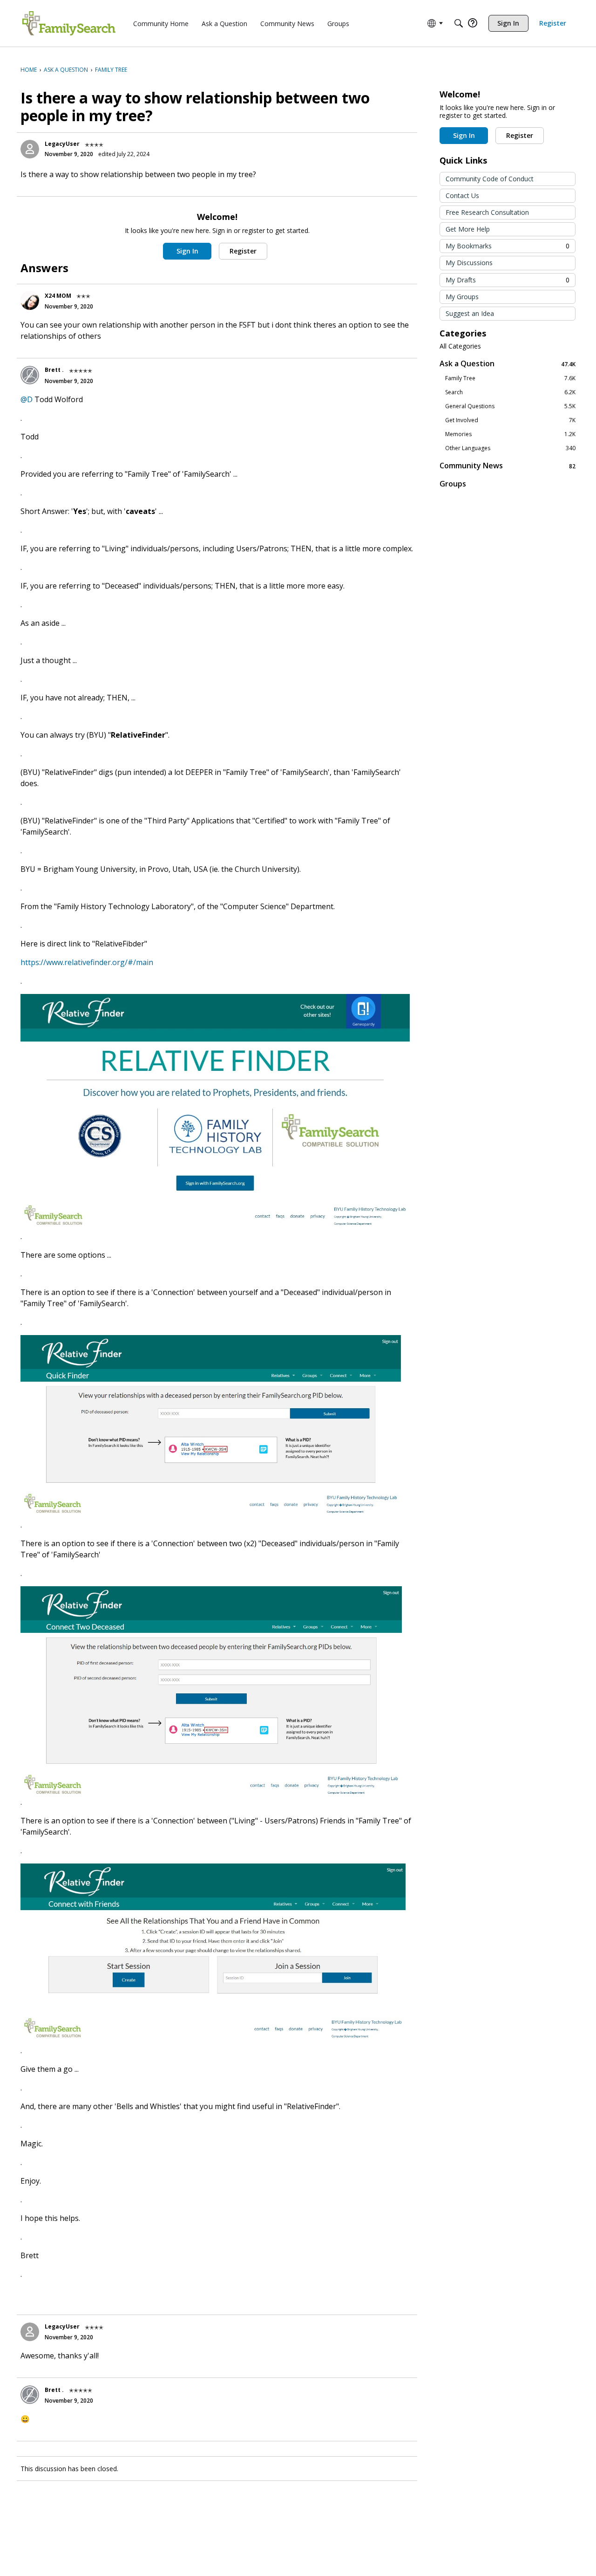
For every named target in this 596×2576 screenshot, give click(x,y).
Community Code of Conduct (490, 179)
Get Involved (510, 420)
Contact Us (462, 195)
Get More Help (468, 229)
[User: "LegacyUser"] (30, 149)
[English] (69, 23)
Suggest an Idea (470, 313)
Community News (508, 466)
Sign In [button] (187, 251)
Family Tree (510, 378)
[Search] (459, 23)
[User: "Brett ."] (30, 375)
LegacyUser (62, 144)
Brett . (54, 370)
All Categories (460, 346)
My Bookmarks (508, 246)
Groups (453, 484)
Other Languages (510, 448)
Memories (510, 434)
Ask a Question (508, 364)
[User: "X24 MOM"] (30, 301)
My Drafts (508, 280)
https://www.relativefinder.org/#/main (87, 962)
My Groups (462, 297)
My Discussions (469, 263)
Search (510, 392)
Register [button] (243, 251)
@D (27, 399)
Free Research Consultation (487, 212)
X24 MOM (58, 296)
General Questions (510, 406)
